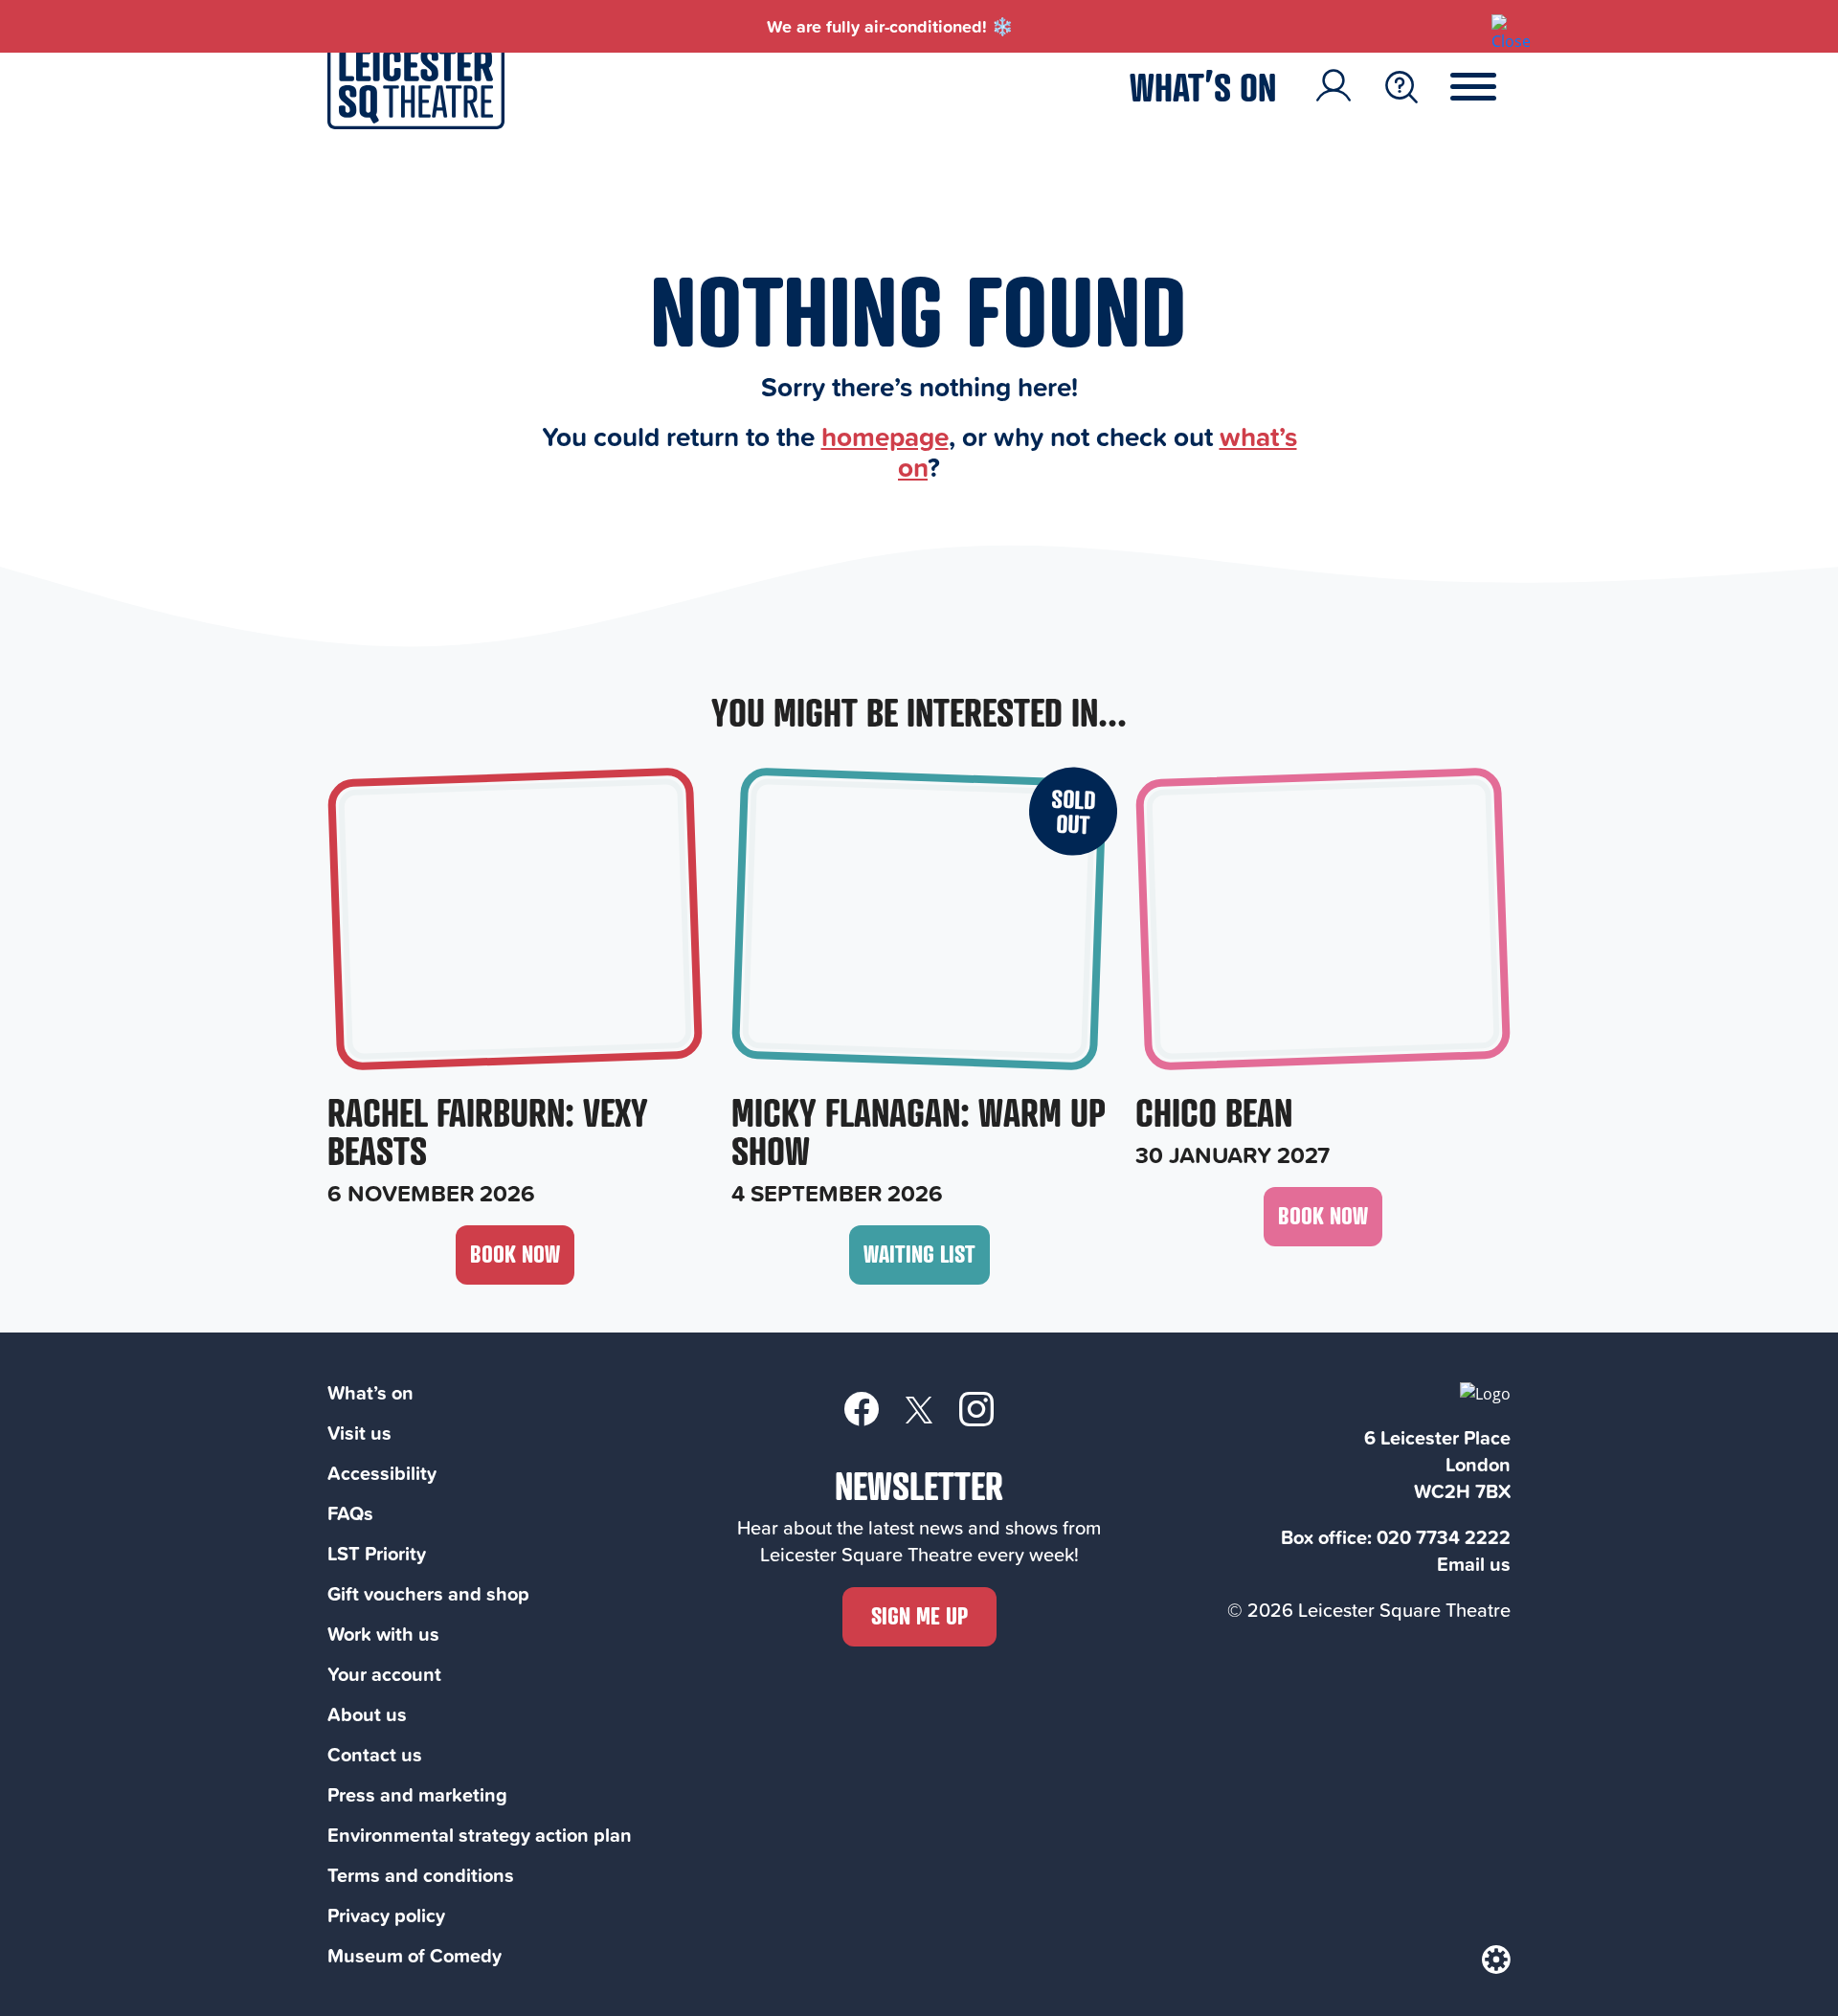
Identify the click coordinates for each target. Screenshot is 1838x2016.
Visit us (359, 1433)
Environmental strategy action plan (480, 1835)
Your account (384, 1674)
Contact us (375, 1754)
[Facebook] (862, 1408)
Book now (515, 1254)
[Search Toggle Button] (1401, 87)
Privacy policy (386, 1915)
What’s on (1203, 87)
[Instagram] (976, 1408)
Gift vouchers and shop (428, 1593)
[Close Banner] (1501, 24)
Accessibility (382, 1473)
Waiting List (919, 1254)
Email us (1474, 1564)
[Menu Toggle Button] (1488, 87)
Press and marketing (417, 1794)
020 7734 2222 (1444, 1537)
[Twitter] (919, 1409)
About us (367, 1714)
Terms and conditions (421, 1875)
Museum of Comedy (415, 1955)
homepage (885, 436)
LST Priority (377, 1553)
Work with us (383, 1634)
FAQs (350, 1513)
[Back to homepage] (416, 123)
